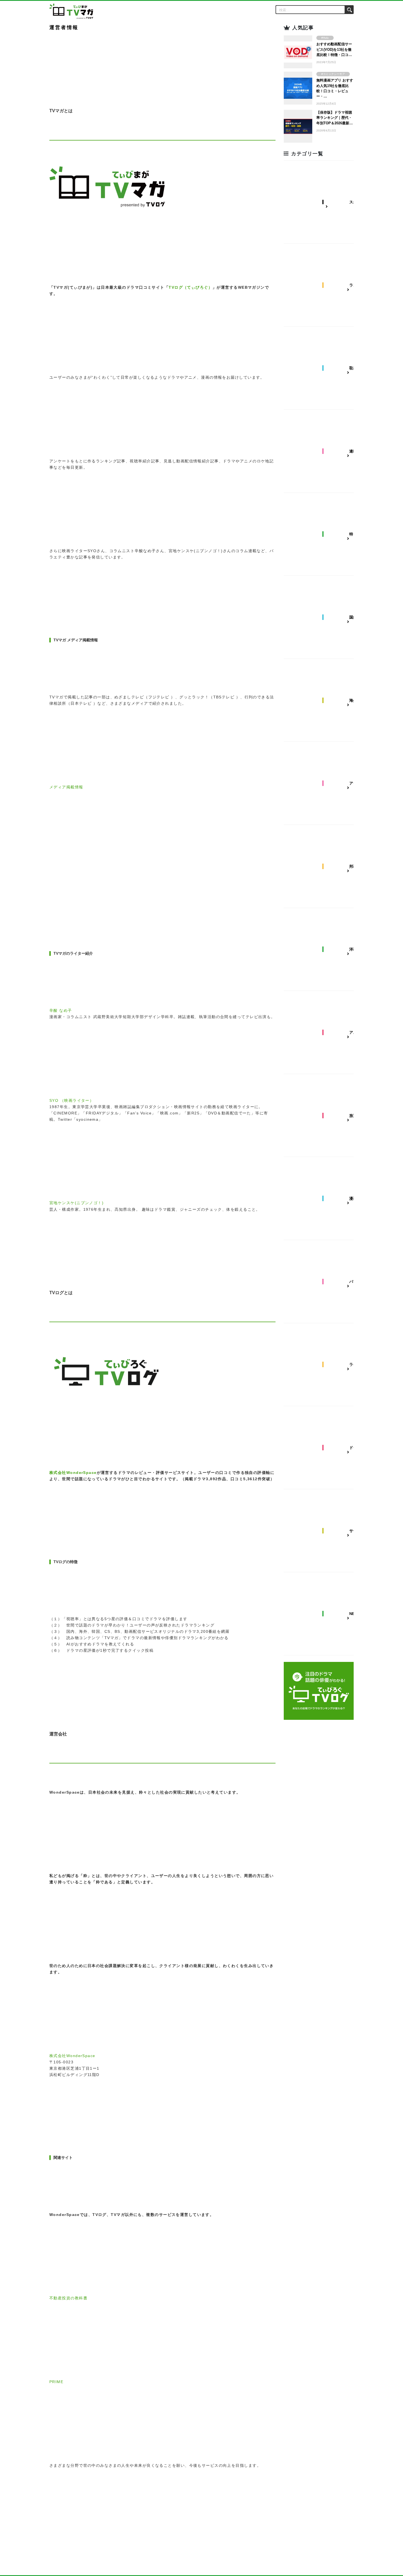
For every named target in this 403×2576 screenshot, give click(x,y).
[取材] (325, 368)
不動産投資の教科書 (68, 2298)
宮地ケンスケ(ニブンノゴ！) (76, 1203)
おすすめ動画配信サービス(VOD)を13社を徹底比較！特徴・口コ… (334, 49)
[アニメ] (325, 1032)
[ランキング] (325, 285)
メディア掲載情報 (66, 787)
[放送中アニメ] (325, 1116)
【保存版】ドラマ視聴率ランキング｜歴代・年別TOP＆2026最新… (335, 118)
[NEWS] (325, 1614)
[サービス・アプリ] (325, 1531)
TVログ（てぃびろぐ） (191, 287)
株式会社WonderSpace (73, 1473)
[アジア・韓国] (325, 783)
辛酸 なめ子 (61, 1010)
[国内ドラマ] (325, 617)
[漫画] (325, 1198)
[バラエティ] (325, 1282)
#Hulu (325, 38)
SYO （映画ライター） (72, 1100)
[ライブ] (325, 1365)
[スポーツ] (325, 202)
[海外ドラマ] (325, 700)
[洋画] (325, 950)
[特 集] (325, 534)
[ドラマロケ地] (325, 1448)
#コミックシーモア (333, 74)
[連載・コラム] (325, 451)
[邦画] (325, 866)
